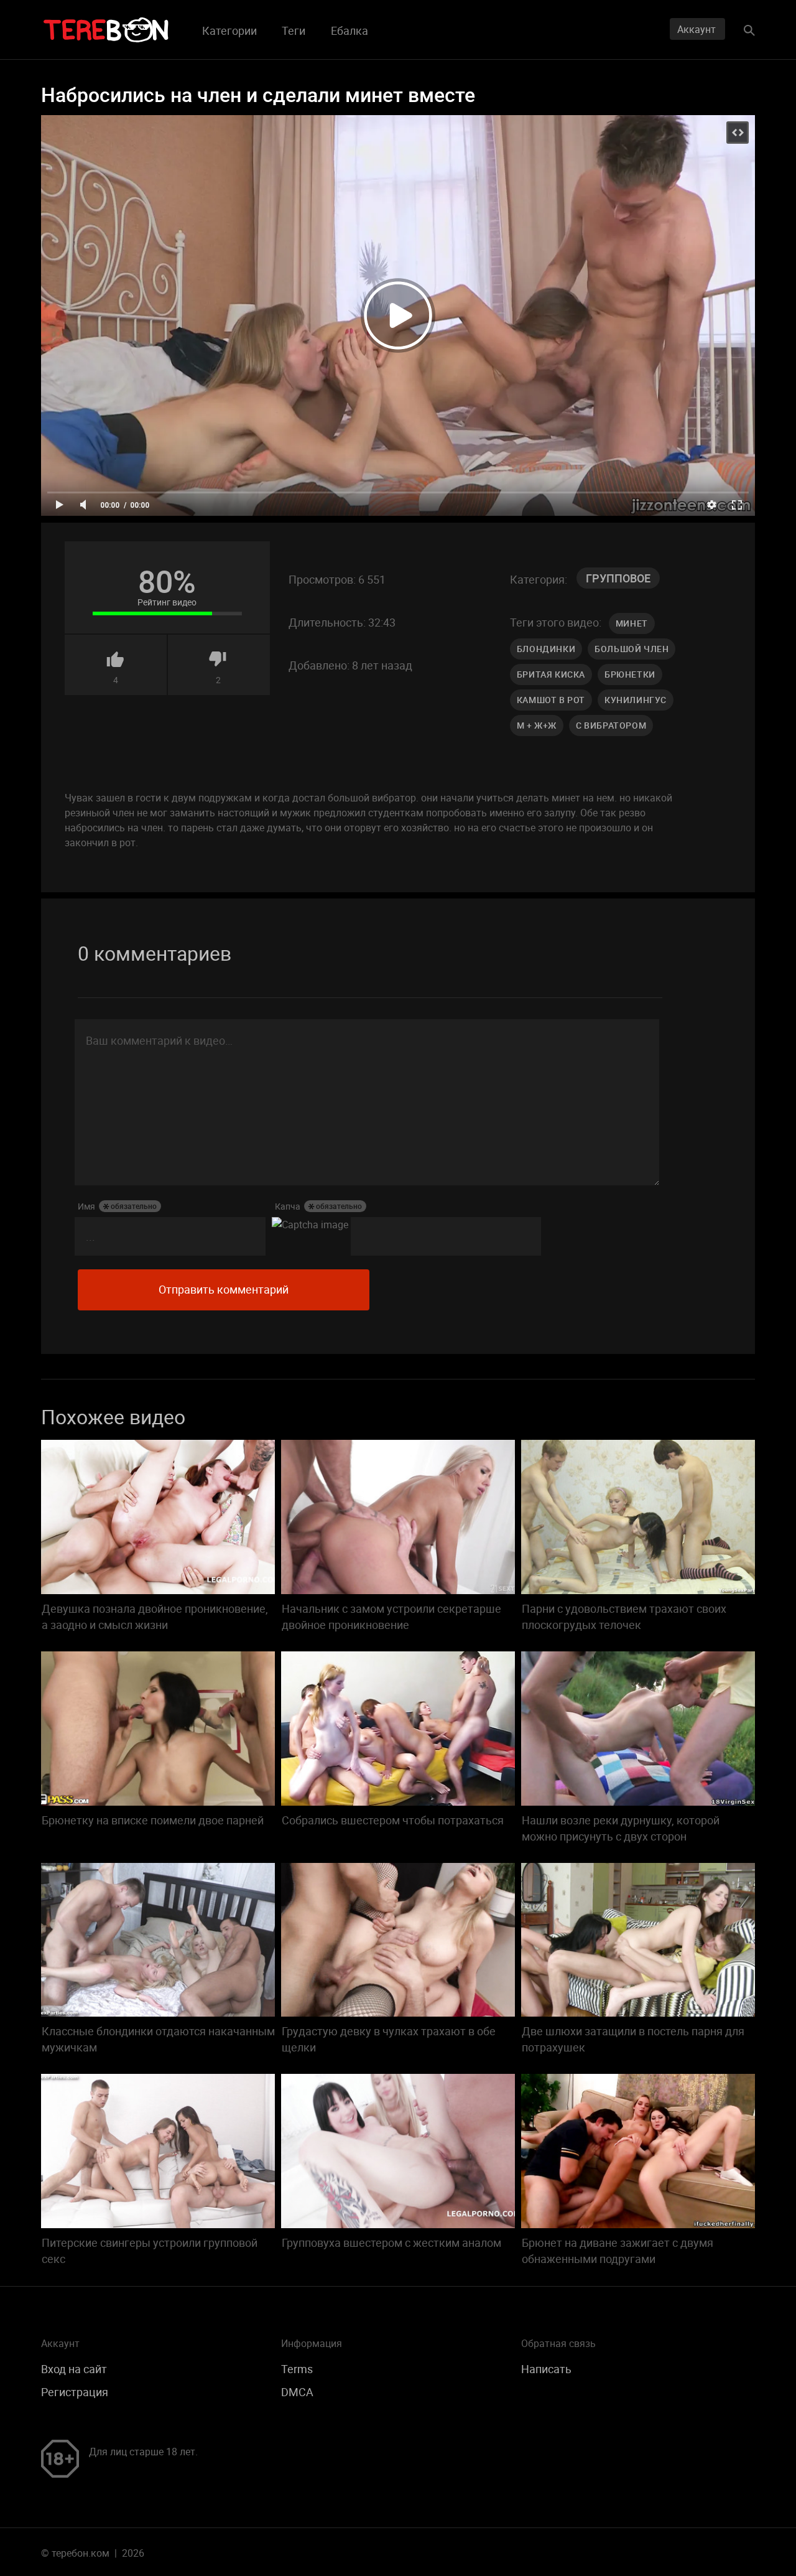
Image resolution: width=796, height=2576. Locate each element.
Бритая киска (551, 674)
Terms (297, 2369)
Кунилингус (636, 700)
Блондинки (546, 649)
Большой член (632, 649)
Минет (632, 623)
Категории (229, 30)
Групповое (618, 578)
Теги (294, 30)
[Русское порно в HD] (106, 30)
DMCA (297, 2392)
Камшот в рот (551, 700)
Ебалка (349, 30)
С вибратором (611, 725)
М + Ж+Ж (537, 725)
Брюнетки (630, 674)
